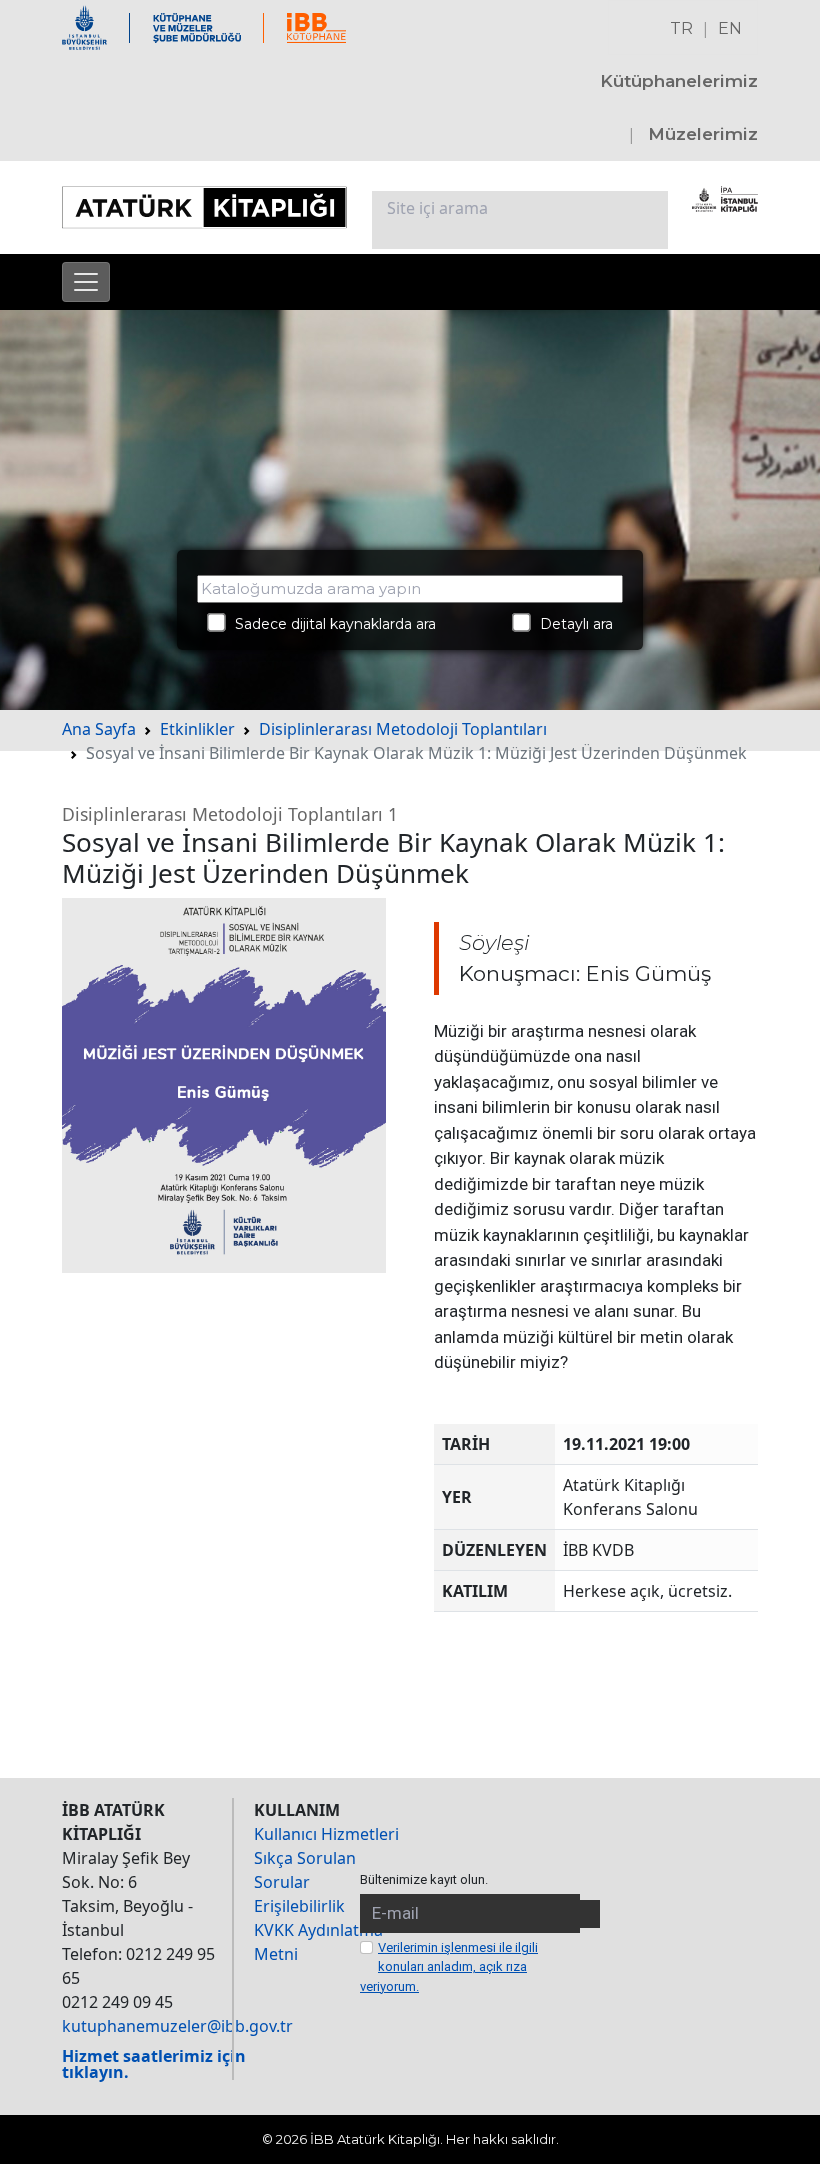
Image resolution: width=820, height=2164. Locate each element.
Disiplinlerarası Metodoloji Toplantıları (403, 729)
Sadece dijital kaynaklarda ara (329, 624)
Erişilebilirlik (299, 1906)
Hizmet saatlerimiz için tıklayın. (154, 2064)
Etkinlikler (197, 729)
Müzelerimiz (703, 134)
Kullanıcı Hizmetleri (326, 1834)
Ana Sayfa (99, 729)
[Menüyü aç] (86, 282)
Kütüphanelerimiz (679, 81)
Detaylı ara (570, 624)
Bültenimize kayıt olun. (424, 1879)
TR (681, 28)
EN (730, 28)
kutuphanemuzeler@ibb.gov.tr (177, 2026)
